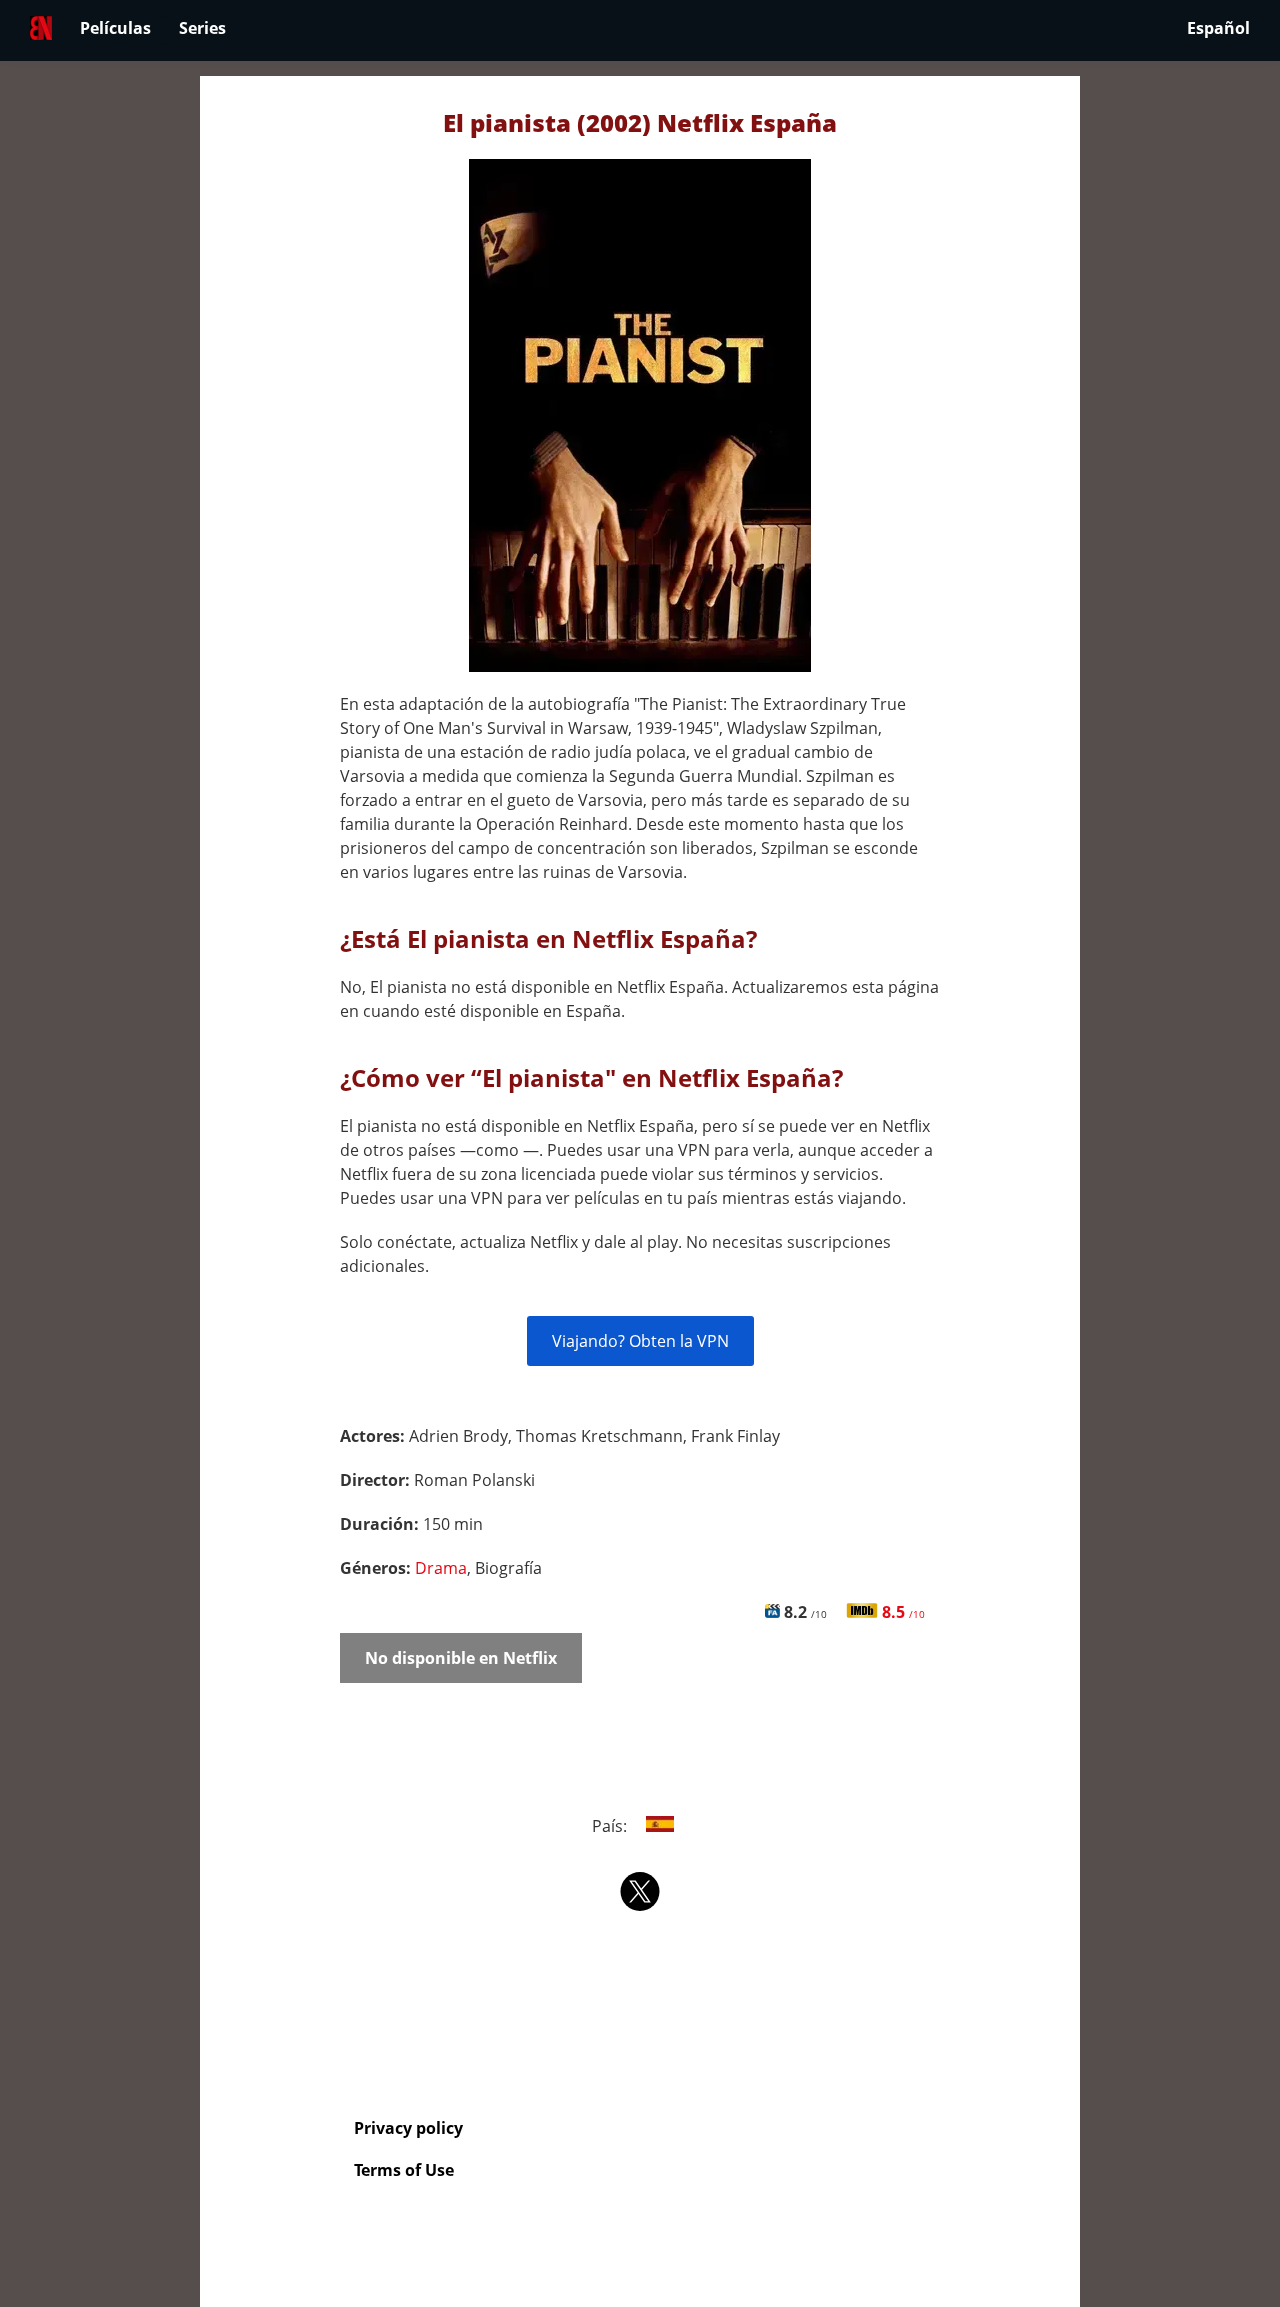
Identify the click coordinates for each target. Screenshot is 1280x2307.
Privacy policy (408, 2128)
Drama (441, 1568)
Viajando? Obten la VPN (640, 1341)
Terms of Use (404, 2170)
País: (611, 1826)
